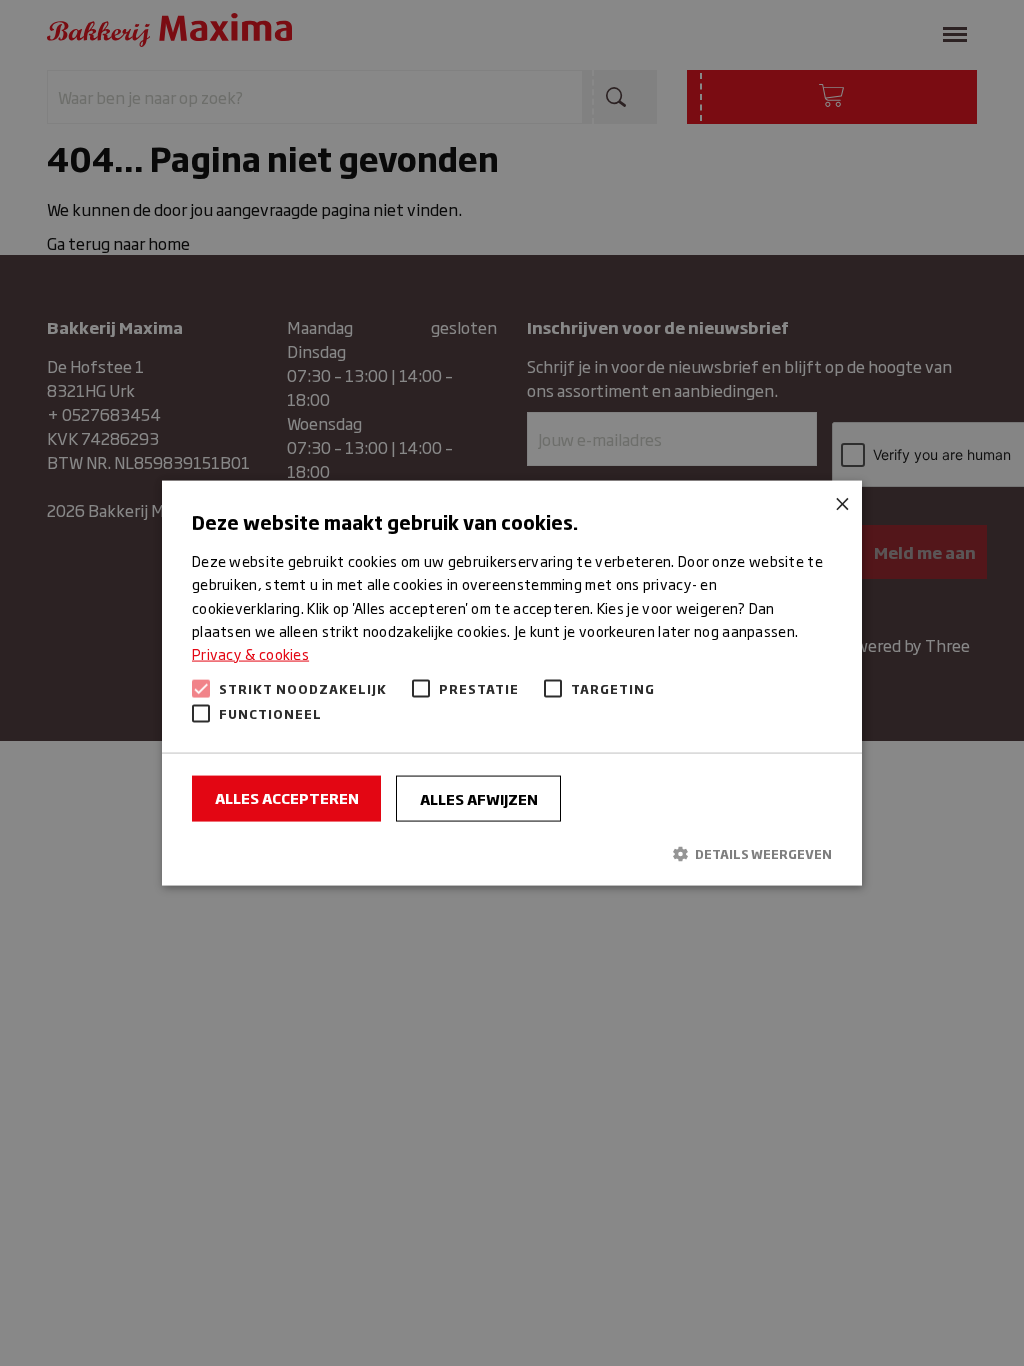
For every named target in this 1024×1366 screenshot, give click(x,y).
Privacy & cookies (250, 652)
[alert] (512, 683)
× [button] (839, 503)
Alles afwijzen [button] (479, 797)
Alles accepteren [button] (287, 796)
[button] (512, 853)
